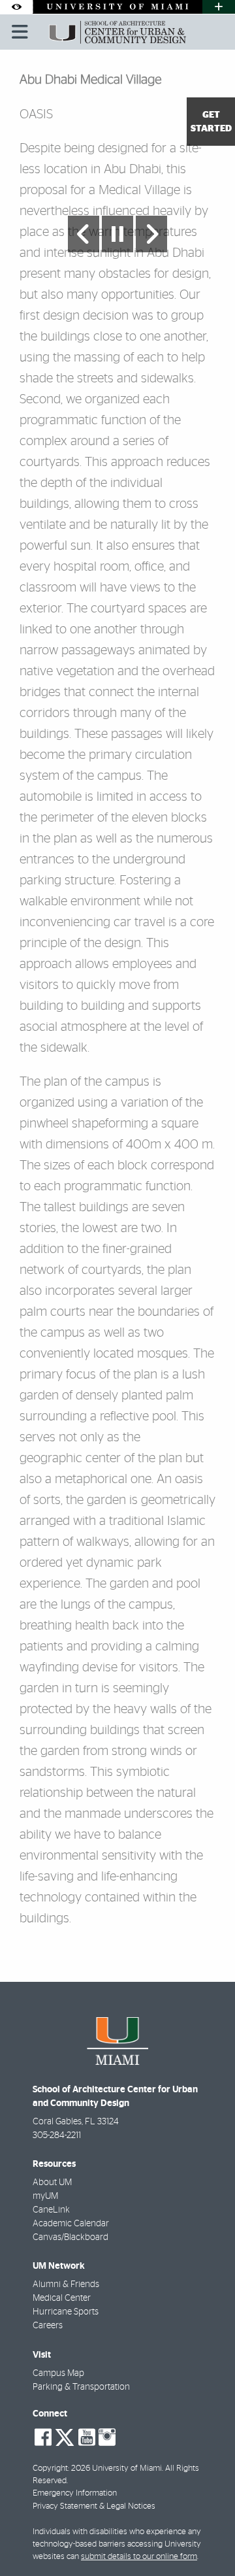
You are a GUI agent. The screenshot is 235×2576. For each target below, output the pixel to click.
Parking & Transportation (81, 2387)
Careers (48, 2326)
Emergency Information (75, 2493)
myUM (45, 2196)
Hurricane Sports (66, 2312)
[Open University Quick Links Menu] (219, 7)
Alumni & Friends (66, 2284)
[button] (206, 2539)
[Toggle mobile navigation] (20, 32)
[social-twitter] (65, 2436)
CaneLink (51, 2210)
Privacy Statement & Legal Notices (94, 2506)
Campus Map (58, 2373)
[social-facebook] (43, 2437)
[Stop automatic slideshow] (117, 234)
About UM (52, 2183)
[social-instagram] (107, 2437)
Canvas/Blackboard (70, 2237)
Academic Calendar (71, 2224)
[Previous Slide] (84, 234)
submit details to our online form (139, 2557)
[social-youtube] (87, 2437)
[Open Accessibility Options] (16, 7)
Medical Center (62, 2298)
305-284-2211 (57, 2135)
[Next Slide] (151, 234)
